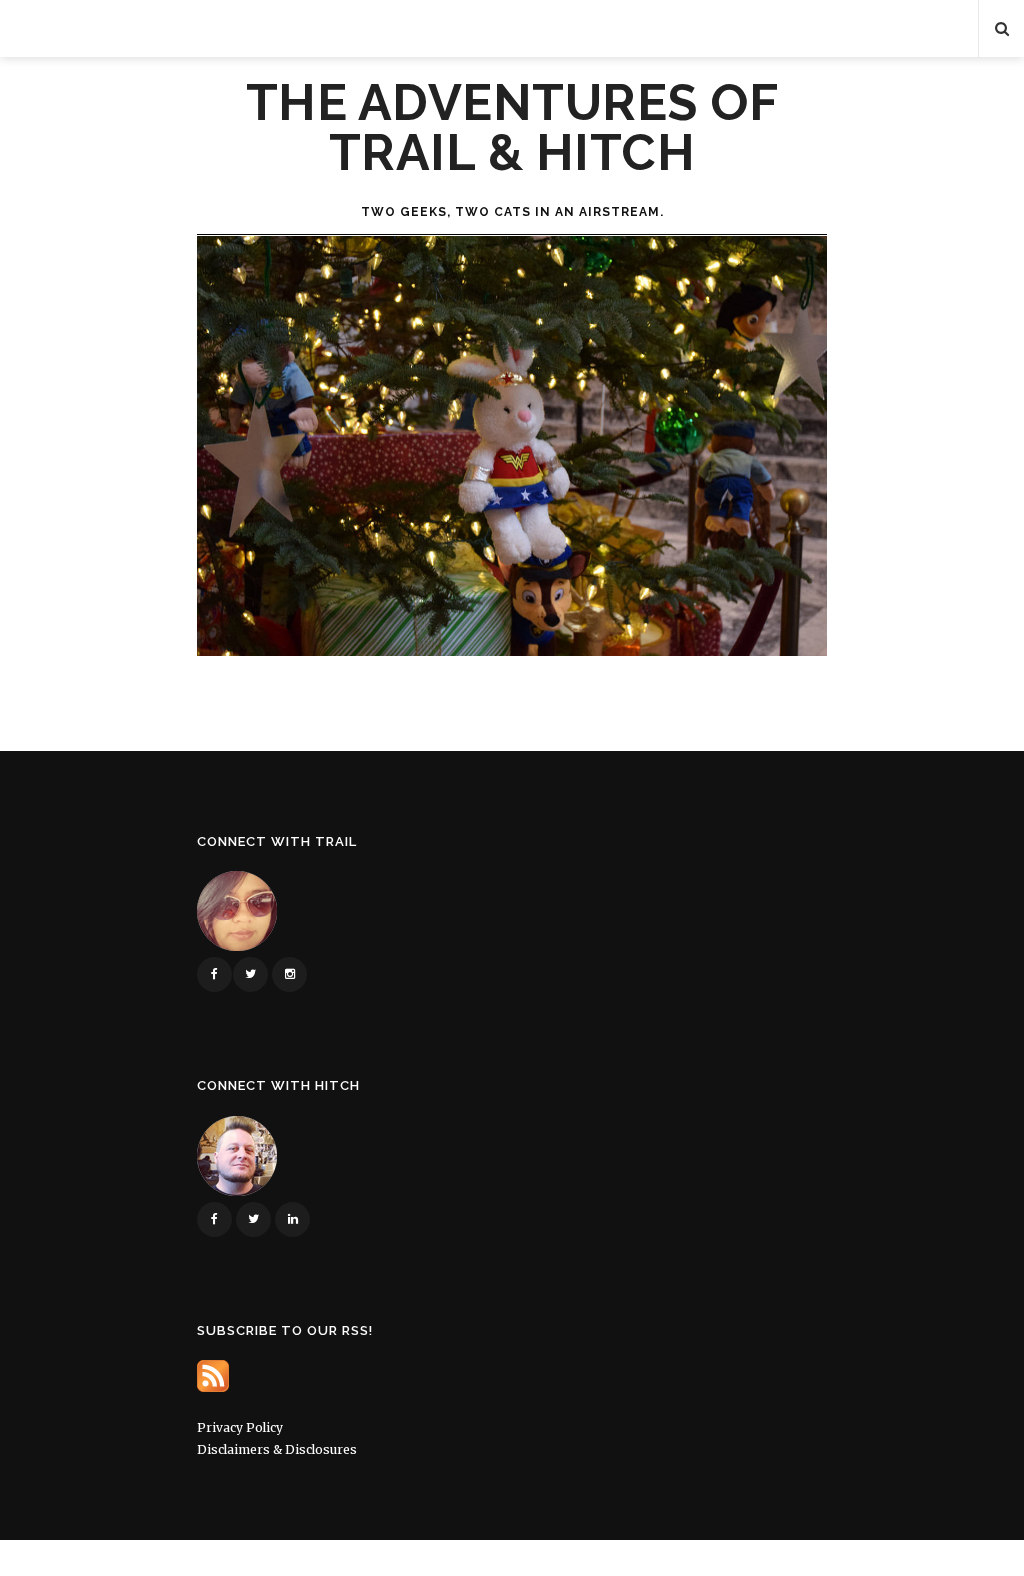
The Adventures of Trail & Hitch (512, 128)
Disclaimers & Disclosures (277, 1449)
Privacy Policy (240, 1427)
